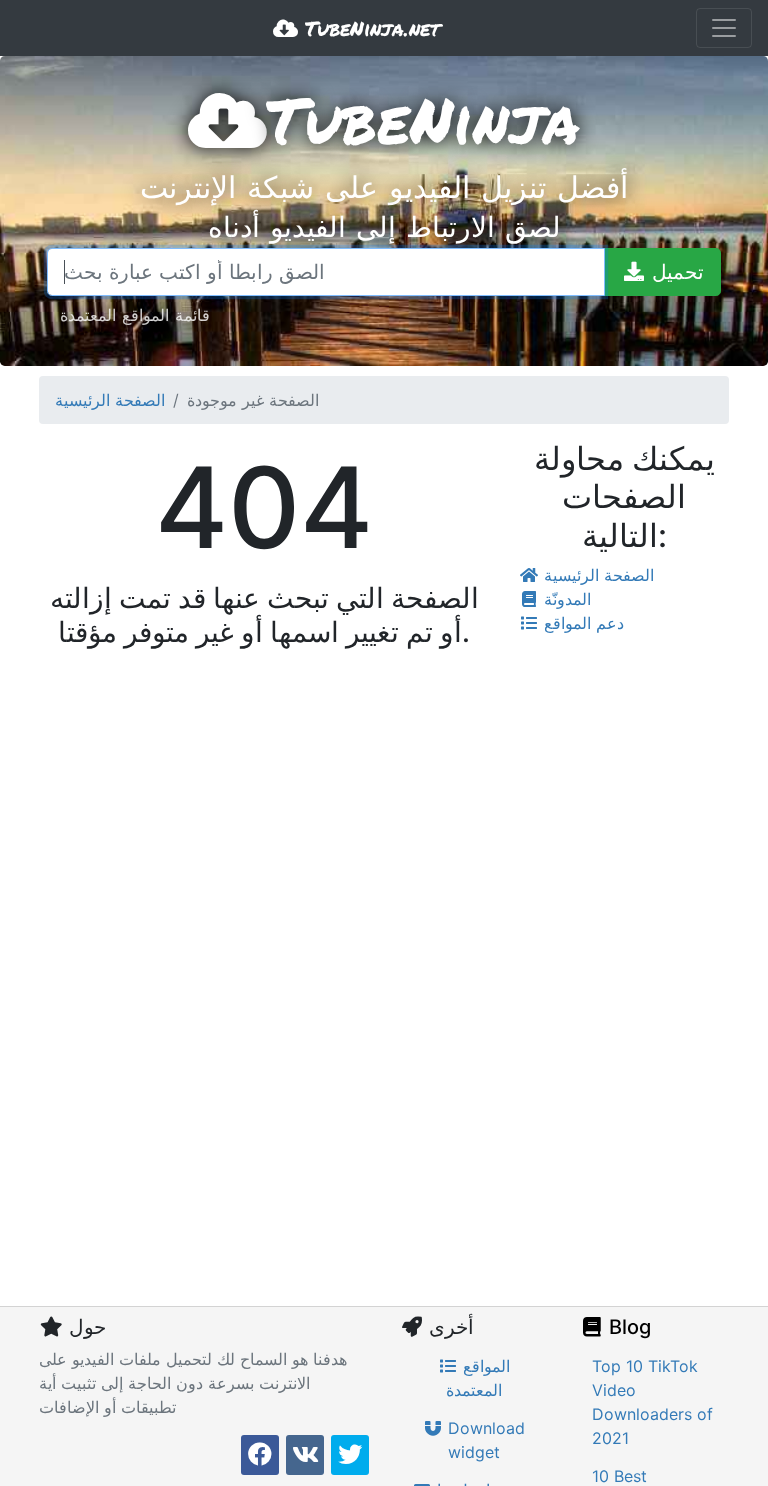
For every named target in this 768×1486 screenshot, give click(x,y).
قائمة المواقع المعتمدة (135, 314)
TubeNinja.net (369, 28)
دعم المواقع (581, 623)
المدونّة (565, 599)
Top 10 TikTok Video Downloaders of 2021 (652, 1402)
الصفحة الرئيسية (110, 400)
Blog (627, 1327)
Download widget (484, 1440)
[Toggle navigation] (724, 28)
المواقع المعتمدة (478, 1378)
